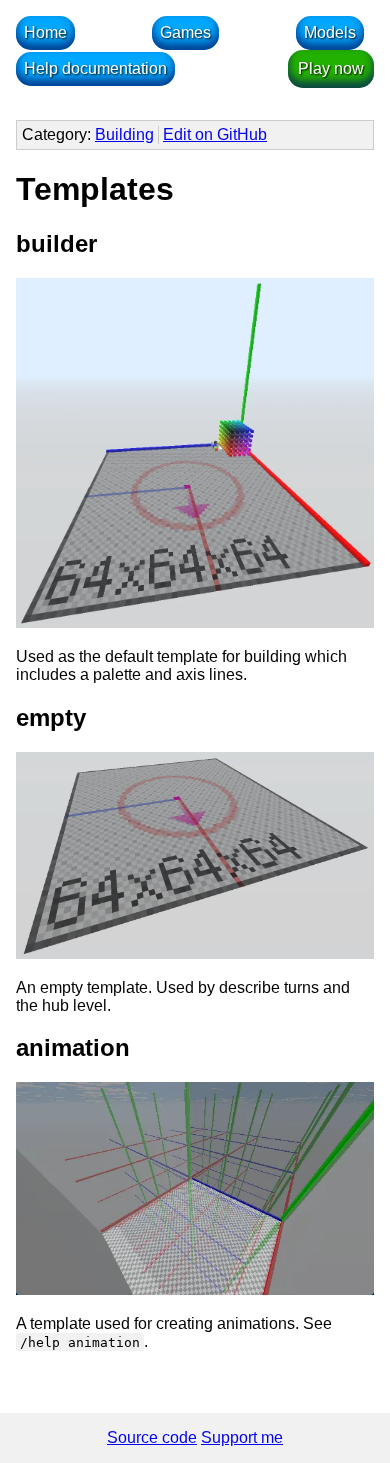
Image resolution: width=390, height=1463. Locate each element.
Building (124, 134)
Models (330, 32)
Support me (242, 1437)
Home (45, 32)
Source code (152, 1437)
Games (185, 32)
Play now (331, 68)
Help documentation (95, 68)
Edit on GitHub (215, 134)
